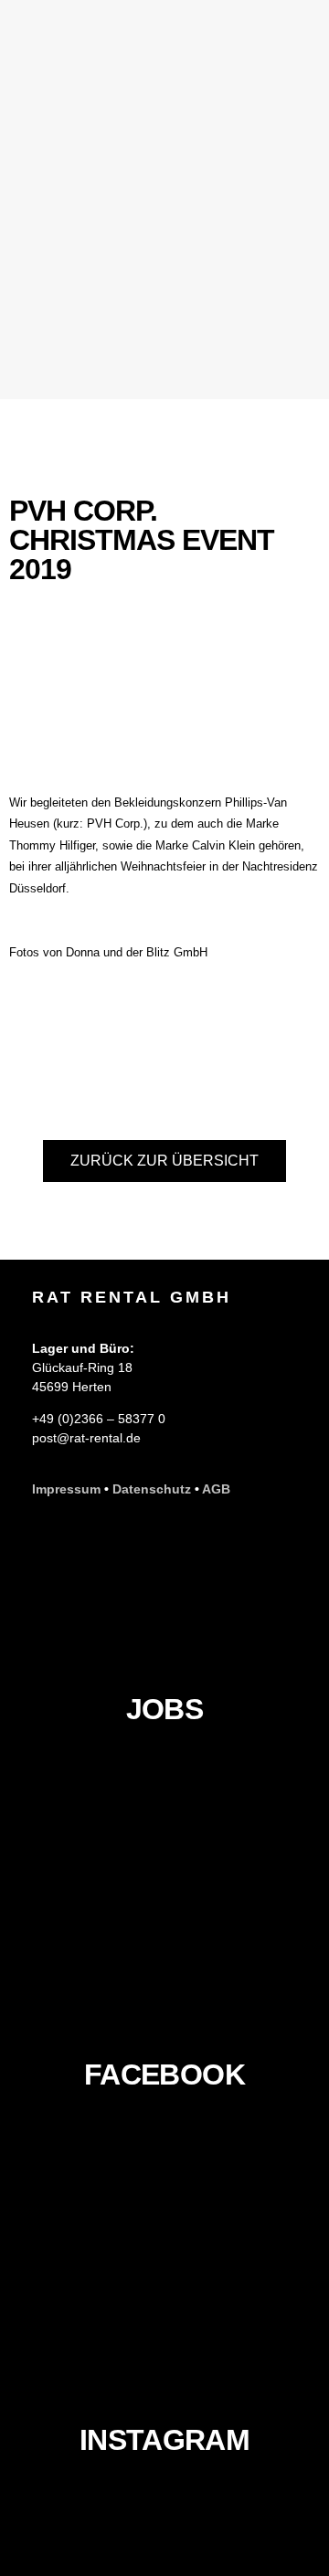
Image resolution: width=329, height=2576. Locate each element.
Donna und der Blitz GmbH (137, 952)
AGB (216, 1489)
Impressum (66, 1489)
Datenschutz (152, 1489)
